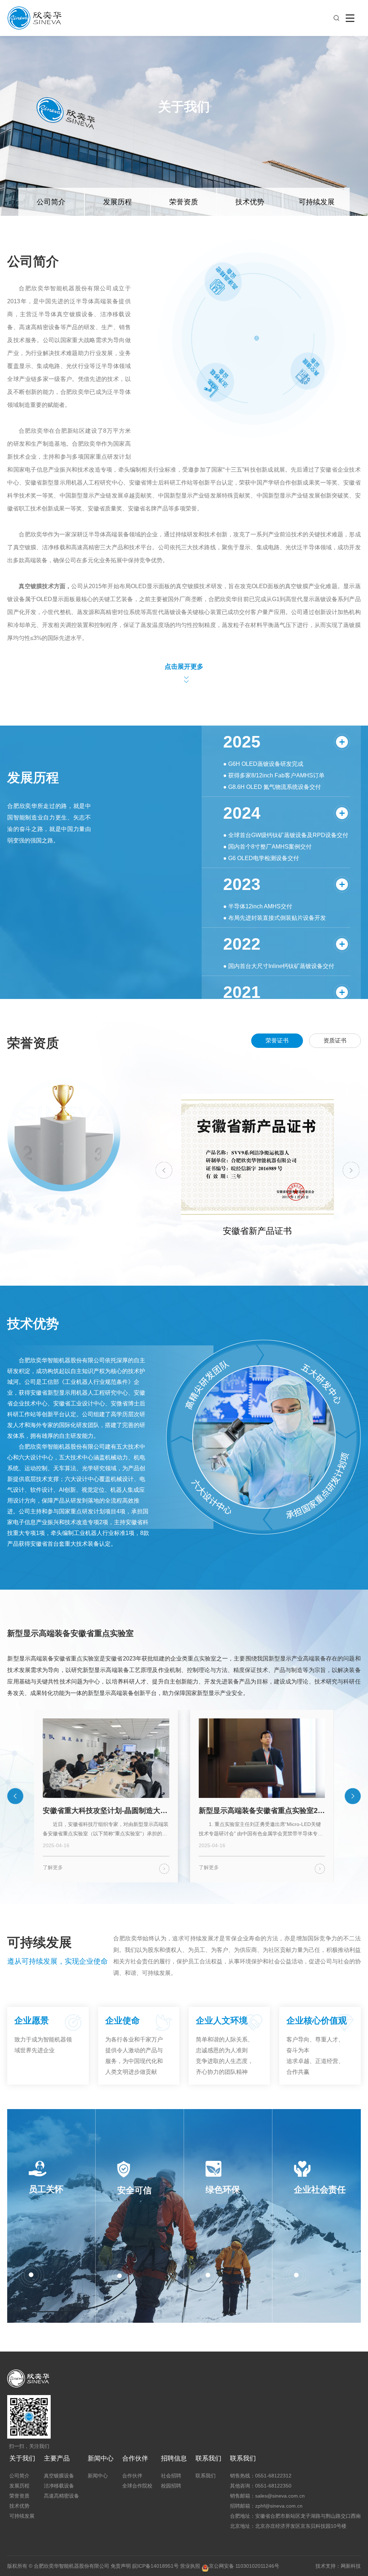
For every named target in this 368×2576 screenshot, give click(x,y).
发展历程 (118, 202)
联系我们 (208, 2458)
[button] (164, 1170)
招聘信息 (174, 2458)
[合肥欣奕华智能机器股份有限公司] (35, 32)
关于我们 (22, 2458)
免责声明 (121, 2566)
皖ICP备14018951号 (155, 2566)
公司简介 (51, 202)
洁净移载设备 (59, 2486)
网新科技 (351, 2566)
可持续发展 (317, 202)
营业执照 (190, 2566)
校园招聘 (171, 2486)
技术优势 (250, 202)
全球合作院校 (137, 2486)
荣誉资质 (184, 202)
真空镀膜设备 (59, 2476)
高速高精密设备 (61, 2496)
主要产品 (57, 2458)
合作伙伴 (135, 2458)
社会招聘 (171, 2476)
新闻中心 (101, 2458)
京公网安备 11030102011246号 (244, 2566)
